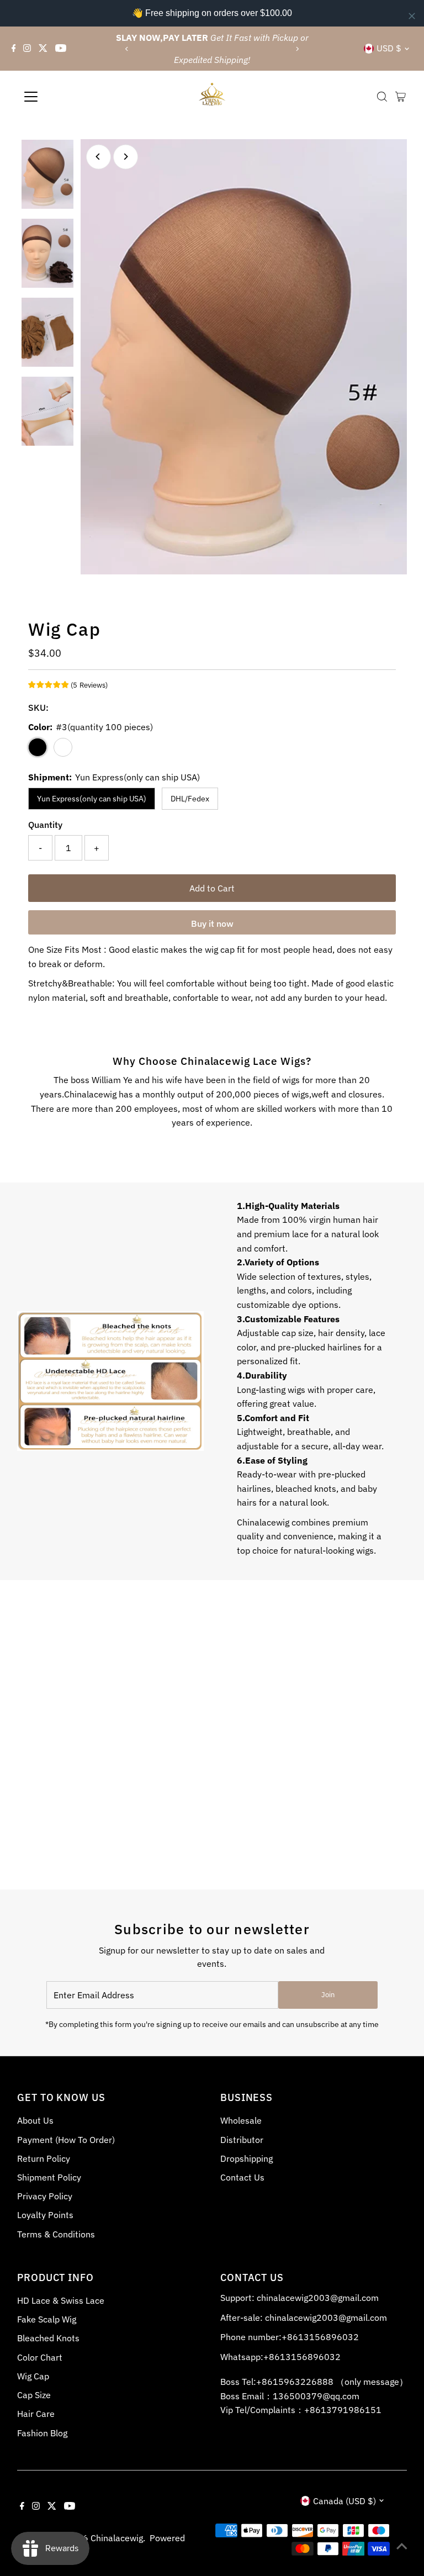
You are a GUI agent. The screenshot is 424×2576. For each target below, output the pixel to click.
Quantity (45, 825)
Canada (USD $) (344, 2501)
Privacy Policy (45, 2196)
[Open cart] (401, 97)
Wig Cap (33, 2376)
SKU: (38, 708)
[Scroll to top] (402, 2546)
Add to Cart (212, 888)
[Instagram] (27, 49)
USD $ (389, 48)
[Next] (297, 49)
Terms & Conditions (56, 2234)
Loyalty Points (45, 2215)
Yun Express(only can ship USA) (92, 799)
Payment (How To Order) (66, 2140)
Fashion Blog (42, 2433)
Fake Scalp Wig (47, 2319)
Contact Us (242, 2177)
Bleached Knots (48, 2338)
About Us (35, 2120)
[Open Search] (382, 97)
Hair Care (36, 2414)
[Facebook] (14, 49)
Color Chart (40, 2357)
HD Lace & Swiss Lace (61, 2300)
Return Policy (44, 2158)
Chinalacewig (117, 2538)
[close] (412, 16)
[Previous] (127, 49)
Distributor (242, 2140)
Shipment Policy (49, 2177)
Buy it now (212, 923)
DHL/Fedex (190, 799)
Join (328, 1995)
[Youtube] (61, 49)
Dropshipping (247, 2158)
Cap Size (34, 2395)
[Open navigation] (63, 97)
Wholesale (241, 2120)
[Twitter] (43, 49)
